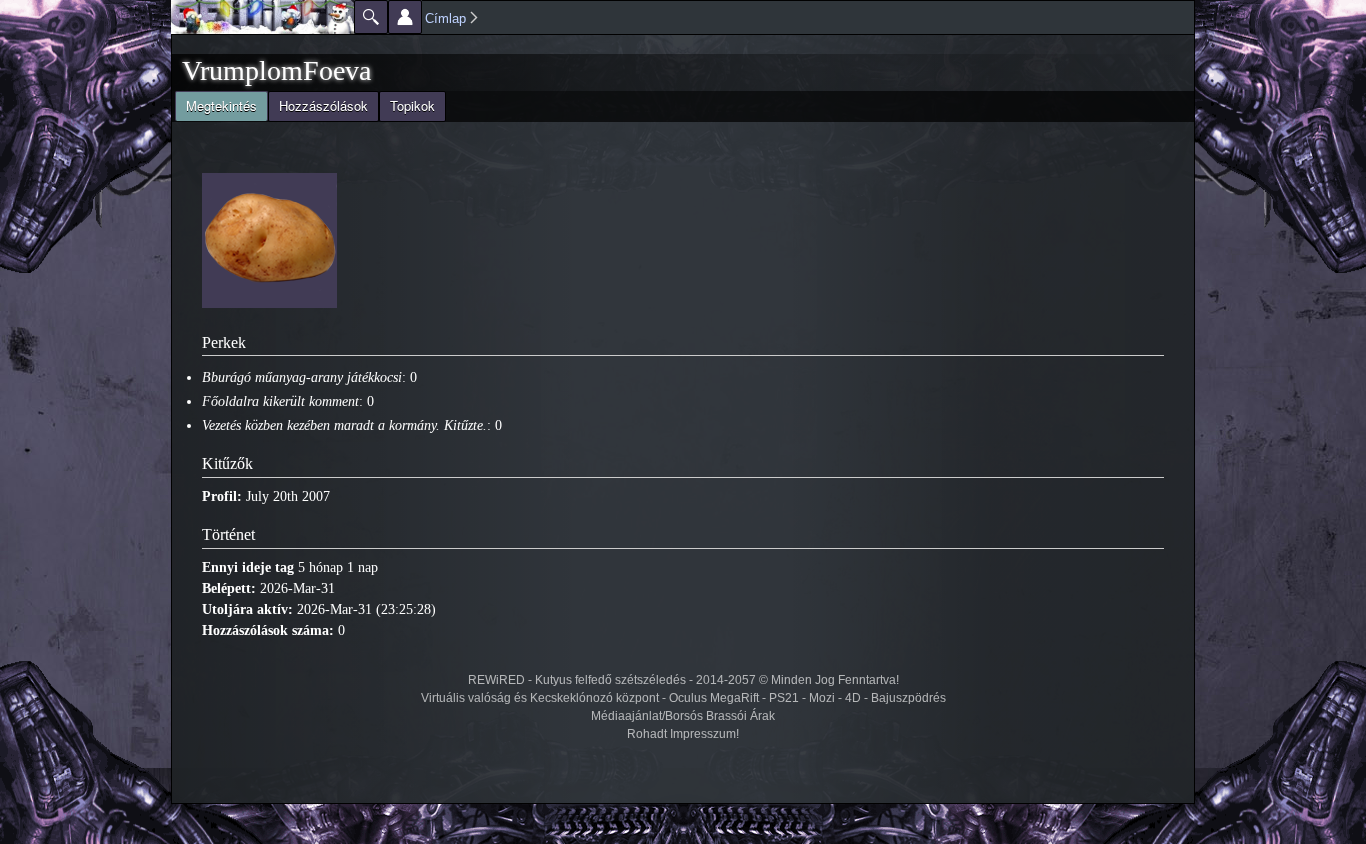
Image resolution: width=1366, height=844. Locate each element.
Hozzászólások (323, 105)
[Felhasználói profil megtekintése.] (269, 303)
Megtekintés (216, 105)
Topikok (412, 105)
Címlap (445, 18)
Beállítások (405, 17)
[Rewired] (262, 17)
